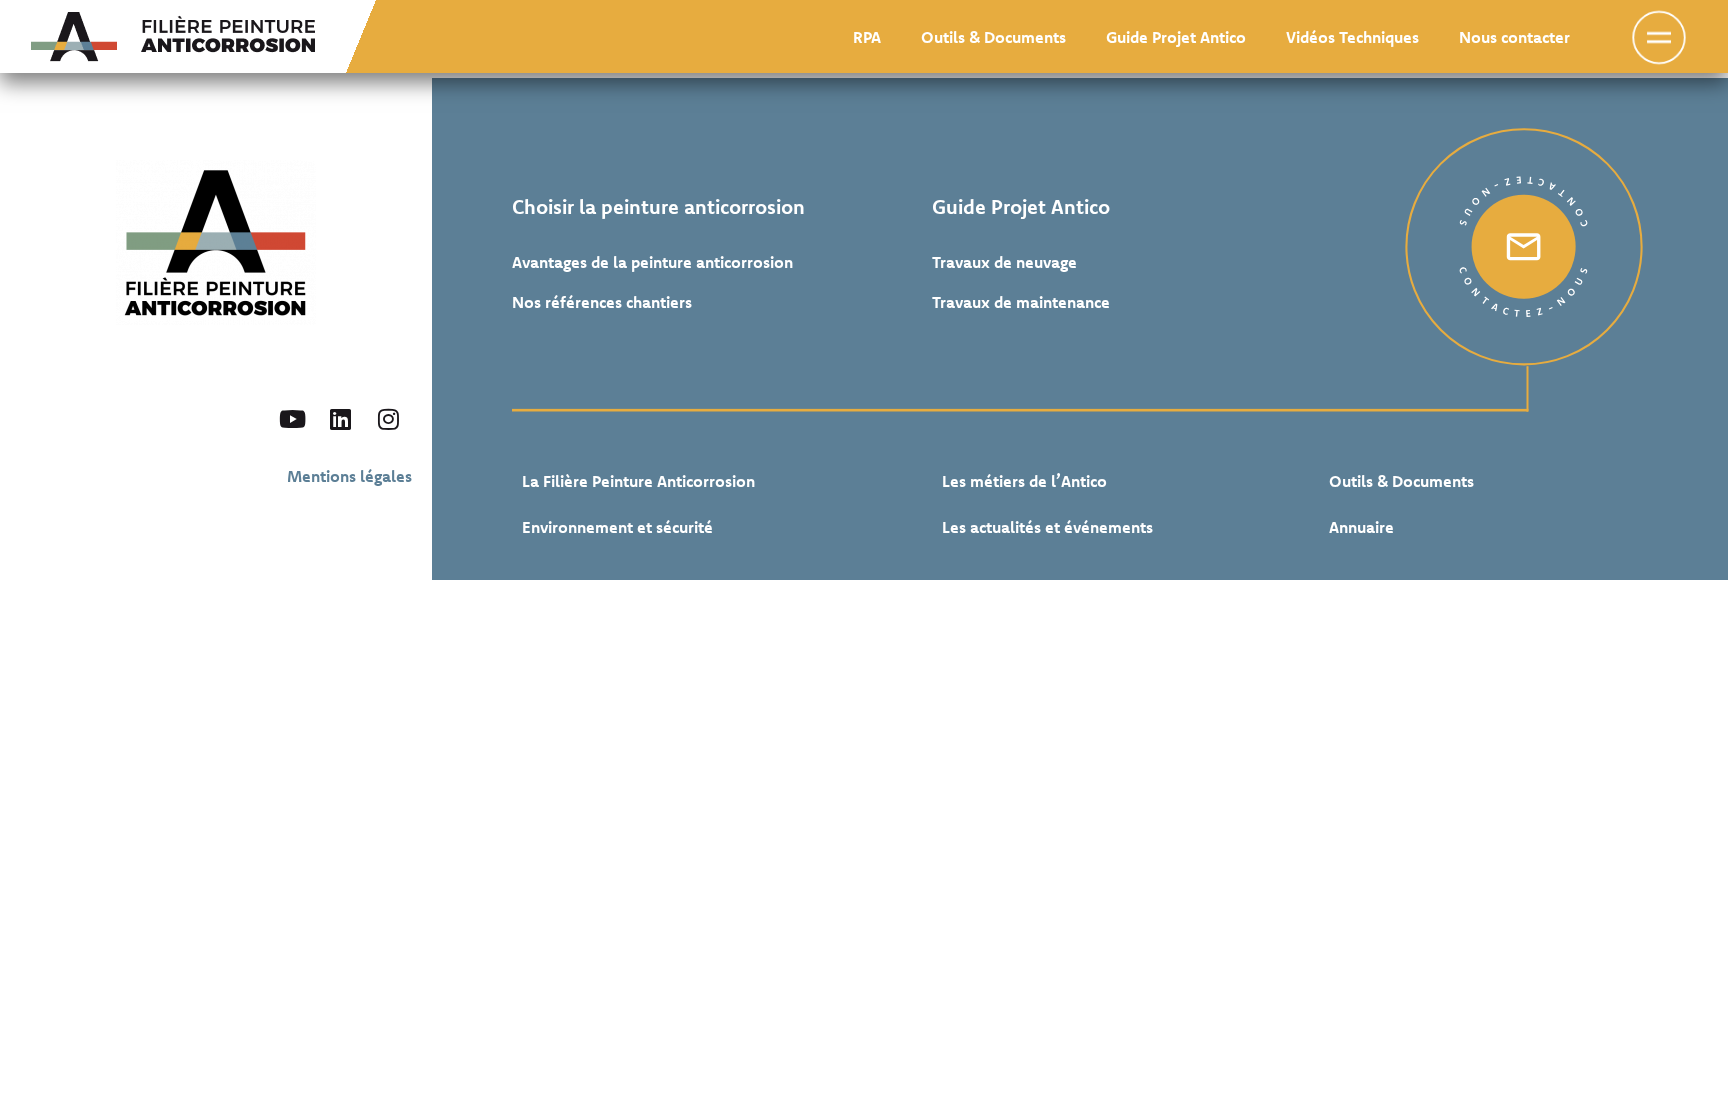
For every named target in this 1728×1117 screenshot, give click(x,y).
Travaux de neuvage (1004, 262)
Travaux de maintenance (1021, 302)
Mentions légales (349, 476)
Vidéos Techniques (1352, 37)
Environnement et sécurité (617, 527)
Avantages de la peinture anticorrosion (652, 262)
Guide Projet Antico (1176, 37)
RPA (867, 37)
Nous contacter (1514, 37)
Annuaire (1361, 527)
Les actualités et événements (1047, 527)
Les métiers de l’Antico (1024, 481)
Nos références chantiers (602, 302)
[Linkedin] (340, 419)
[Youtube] (292, 419)
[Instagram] (388, 419)
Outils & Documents (993, 37)
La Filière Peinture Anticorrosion (638, 481)
